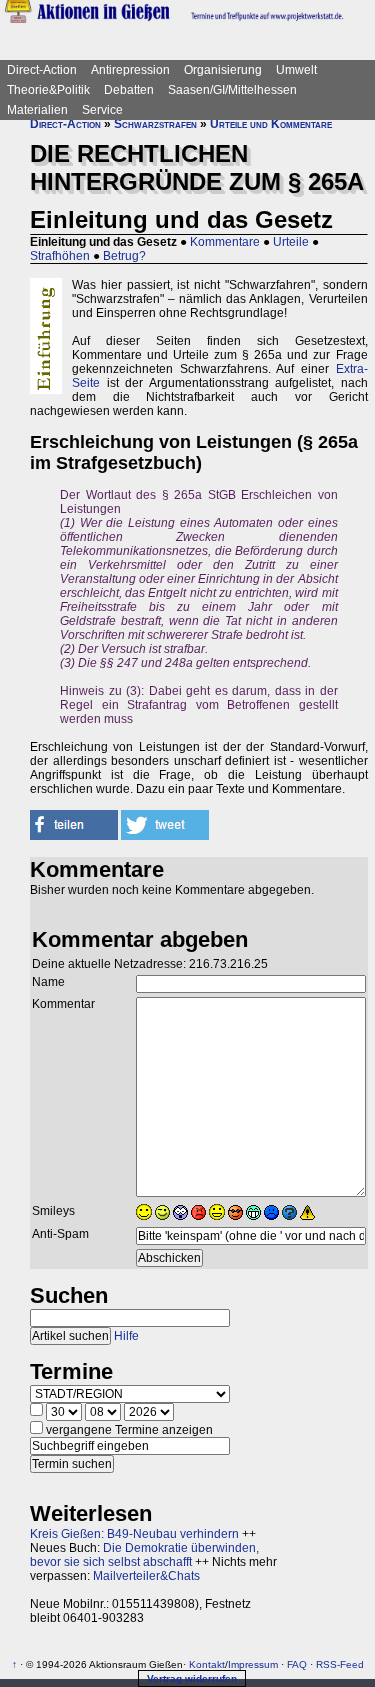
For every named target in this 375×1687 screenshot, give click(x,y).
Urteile (291, 242)
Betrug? (124, 256)
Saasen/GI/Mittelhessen (232, 90)
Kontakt (207, 1664)
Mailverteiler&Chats (146, 1576)
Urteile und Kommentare (271, 124)
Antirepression (130, 70)
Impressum (253, 1664)
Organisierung (223, 70)
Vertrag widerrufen (192, 1678)
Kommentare (225, 242)
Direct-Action (42, 70)
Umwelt (296, 70)
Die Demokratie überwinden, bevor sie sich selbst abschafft (144, 1555)
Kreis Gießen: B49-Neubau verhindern (134, 1534)
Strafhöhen (60, 256)
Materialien (37, 110)
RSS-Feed (340, 1664)
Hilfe (126, 1336)
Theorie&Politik (48, 90)
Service (102, 110)
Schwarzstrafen (155, 124)
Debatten (129, 90)
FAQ (297, 1664)
